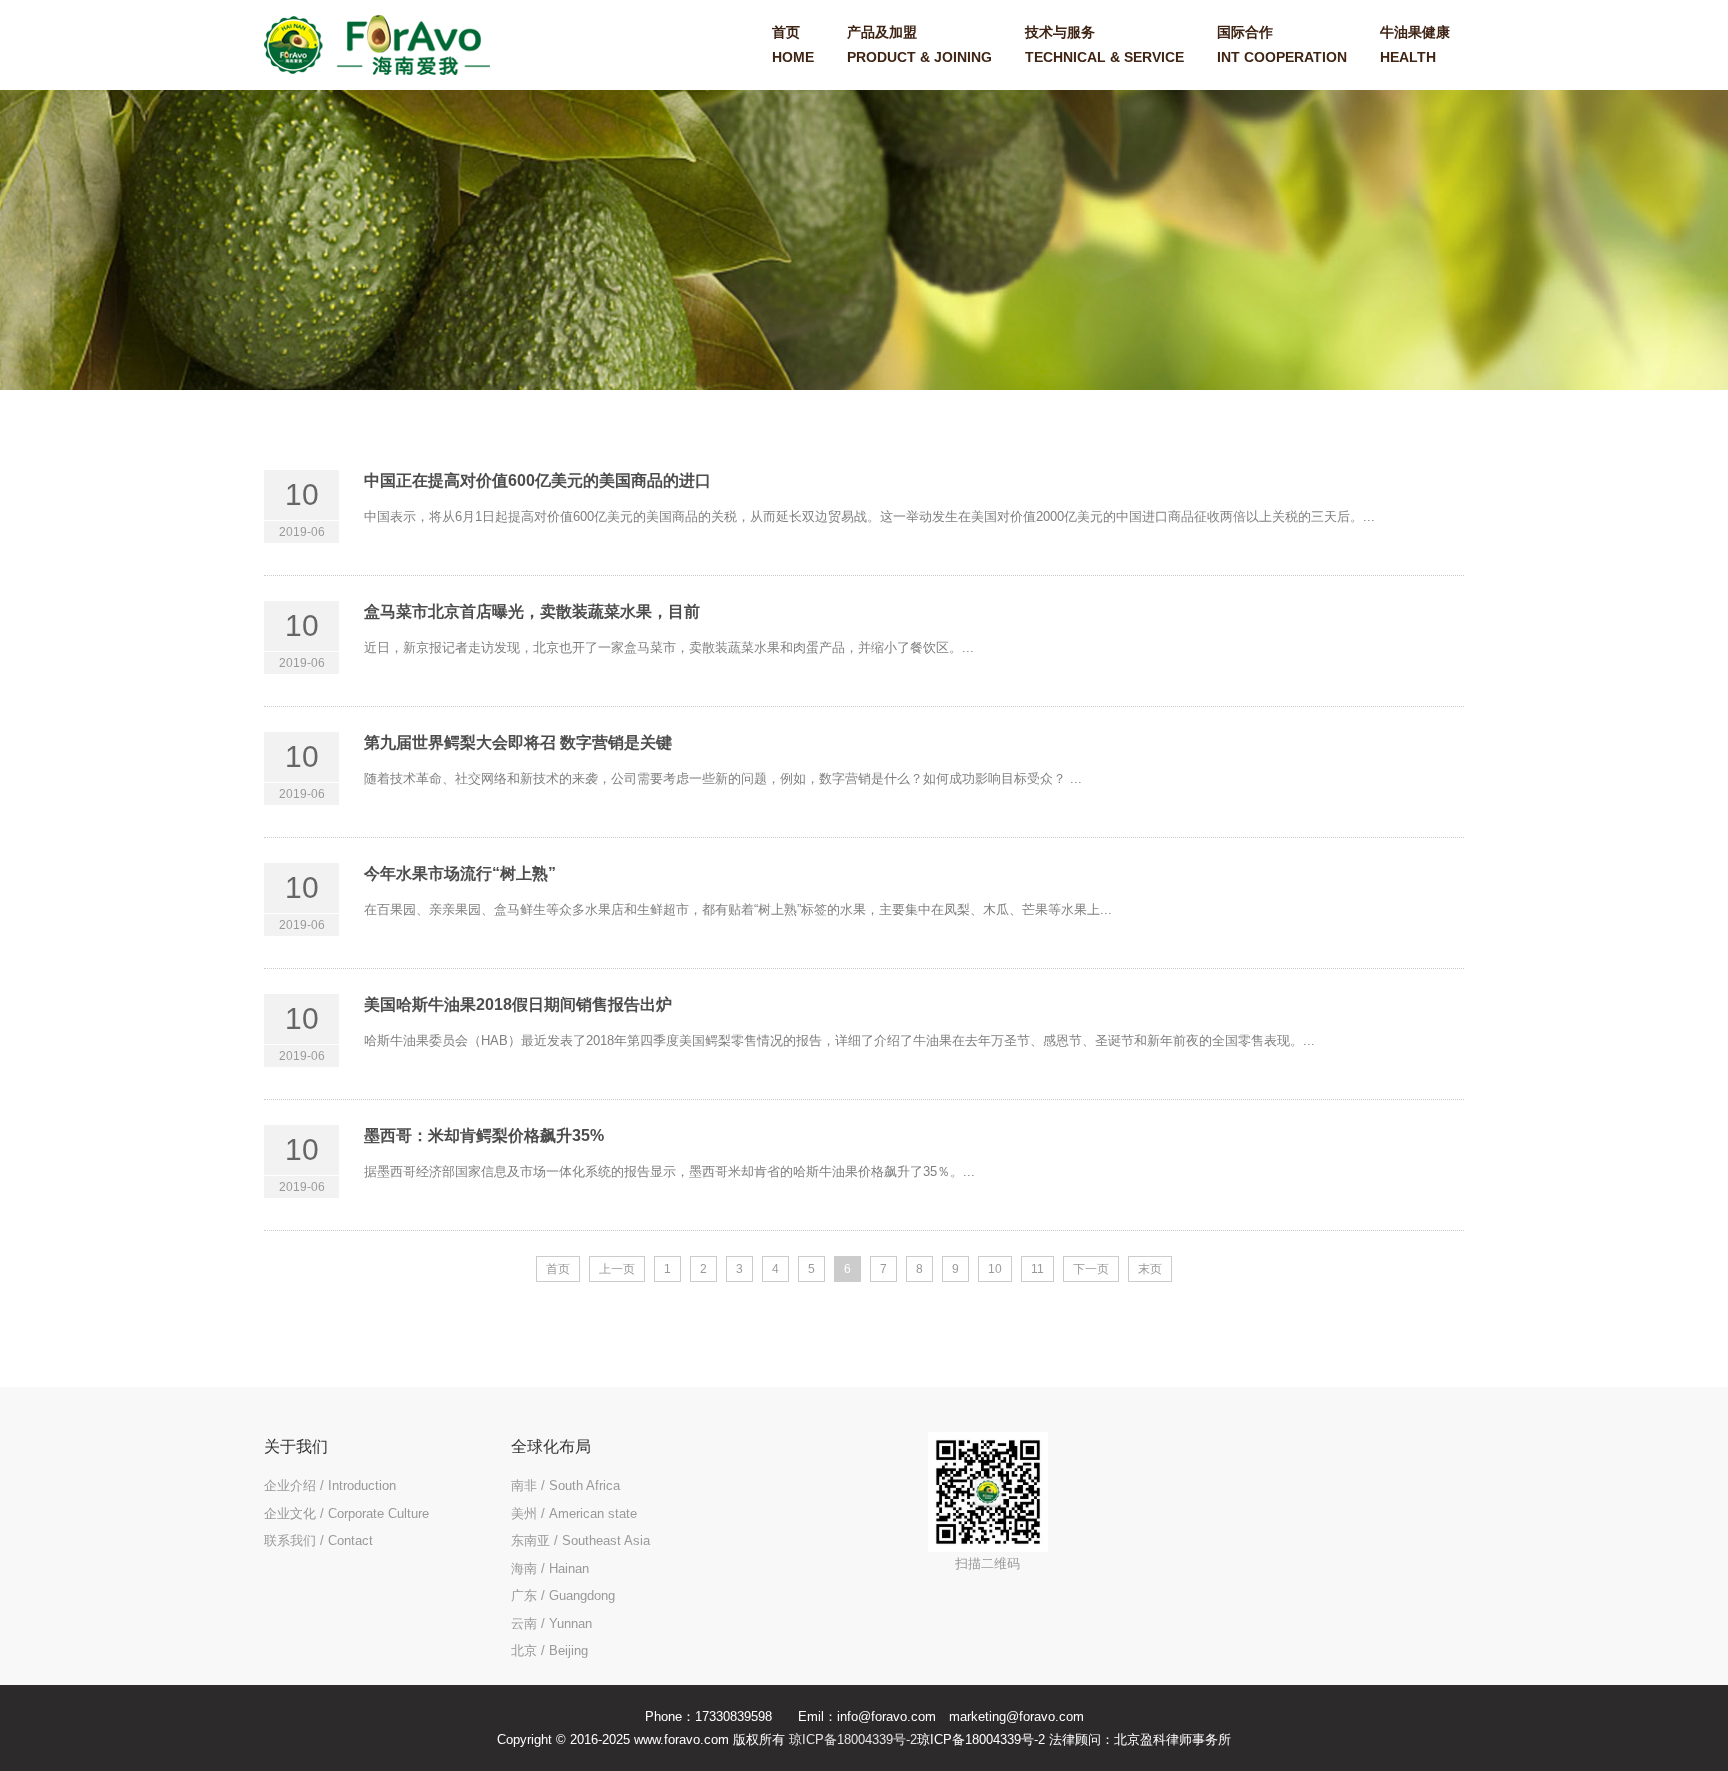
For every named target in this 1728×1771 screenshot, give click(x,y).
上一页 (617, 1269)
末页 (1150, 1269)
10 (995, 1269)
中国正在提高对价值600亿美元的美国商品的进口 (537, 480)
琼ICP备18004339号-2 (853, 1739)
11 (1037, 1269)
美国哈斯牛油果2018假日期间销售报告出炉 (518, 1004)
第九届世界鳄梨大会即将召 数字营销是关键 (518, 742)
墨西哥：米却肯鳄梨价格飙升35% (484, 1135)
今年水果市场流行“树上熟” (460, 873)
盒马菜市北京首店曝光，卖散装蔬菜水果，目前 (532, 611)
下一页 (1091, 1269)
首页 (558, 1269)
